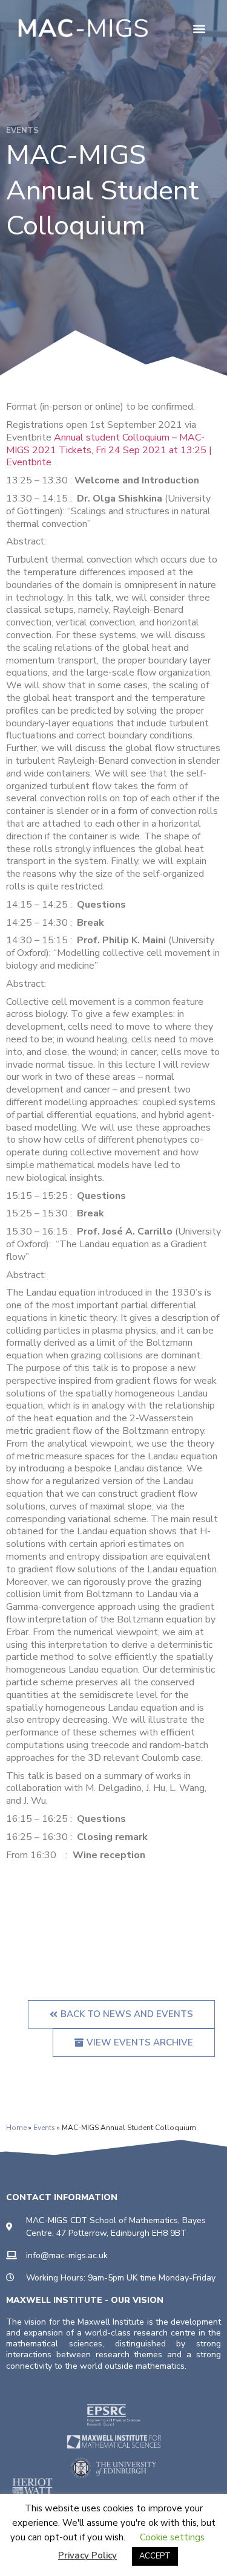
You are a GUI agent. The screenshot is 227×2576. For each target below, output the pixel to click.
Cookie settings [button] (172, 2537)
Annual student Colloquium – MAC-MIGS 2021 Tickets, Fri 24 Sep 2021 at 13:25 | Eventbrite (109, 450)
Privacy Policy (87, 2555)
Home (16, 2128)
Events (44, 2128)
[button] (199, 28)
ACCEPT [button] (155, 2556)
